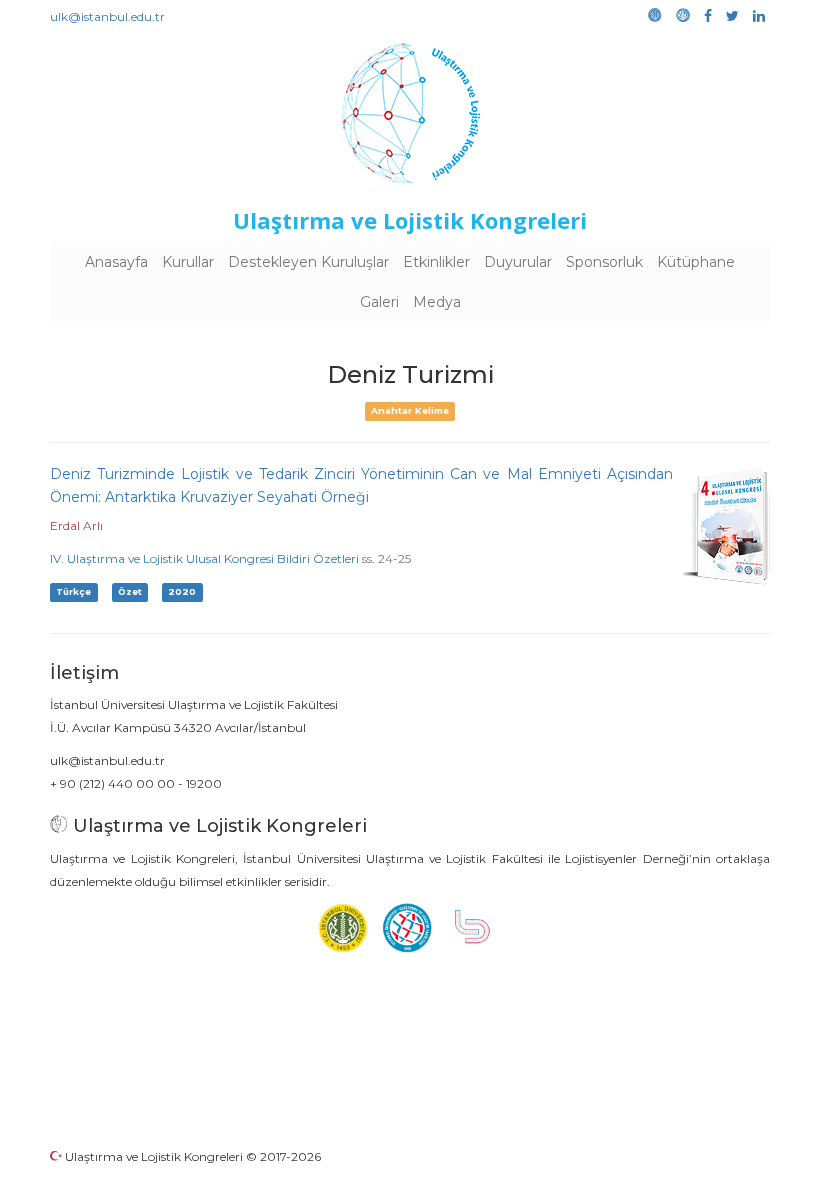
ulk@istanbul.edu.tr (107, 16)
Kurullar (188, 262)
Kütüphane (696, 262)
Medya (437, 302)
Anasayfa (116, 262)
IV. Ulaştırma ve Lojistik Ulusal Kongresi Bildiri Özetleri (204, 558)
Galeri (379, 302)
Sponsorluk (604, 262)
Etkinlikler (436, 262)
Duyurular (518, 262)
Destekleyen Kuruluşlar (308, 262)
